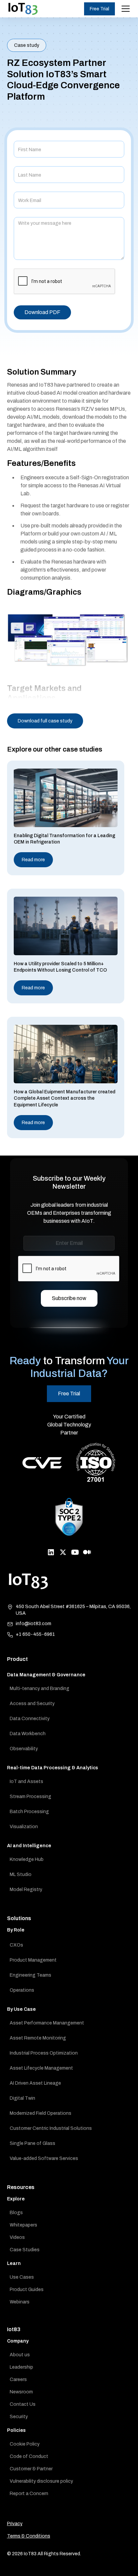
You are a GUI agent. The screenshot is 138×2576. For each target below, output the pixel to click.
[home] (23, 9)
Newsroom (21, 2392)
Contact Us (23, 2404)
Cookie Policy (25, 2444)
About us (20, 2355)
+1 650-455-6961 (35, 1634)
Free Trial (99, 9)
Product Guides (27, 2290)
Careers (18, 2380)
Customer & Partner (31, 2469)
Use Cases (22, 2277)
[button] (124, 9)
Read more (33, 860)
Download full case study (45, 721)
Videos (17, 2237)
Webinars (20, 2302)
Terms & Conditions (29, 2536)
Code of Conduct (29, 2456)
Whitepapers (23, 2225)
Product (17, 1659)
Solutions (19, 1918)
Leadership (21, 2367)
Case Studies (25, 2250)
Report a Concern (29, 2494)
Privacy (15, 2524)
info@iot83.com (33, 1624)
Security (19, 2417)
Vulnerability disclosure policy (41, 2481)
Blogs (16, 2213)
